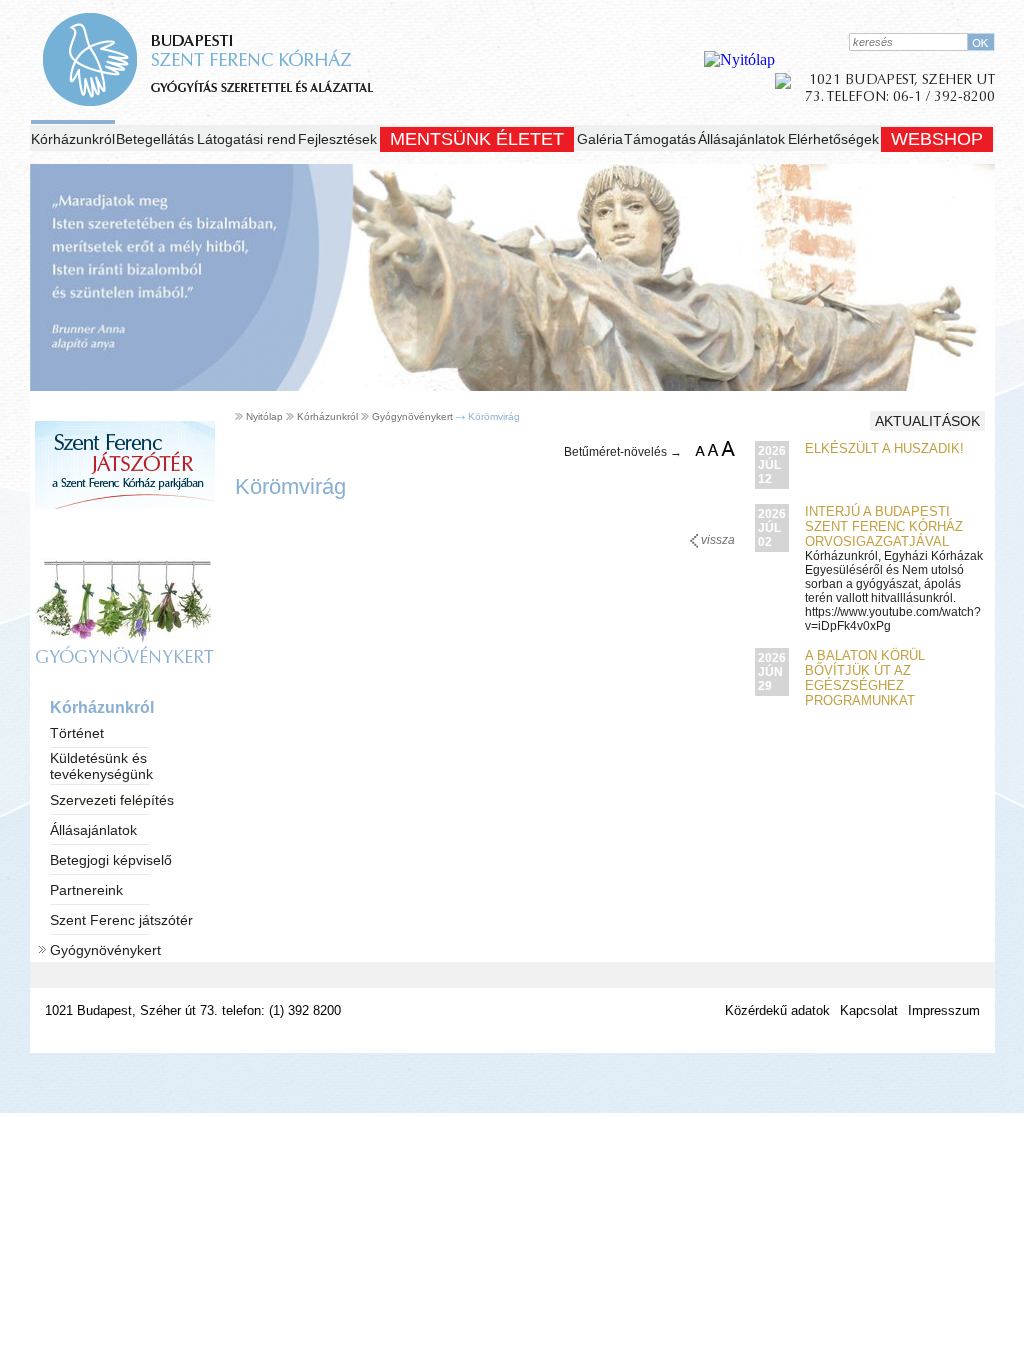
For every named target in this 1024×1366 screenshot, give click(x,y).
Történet (77, 733)
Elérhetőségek (833, 139)
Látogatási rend (246, 139)
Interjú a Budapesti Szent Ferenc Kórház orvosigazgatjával (884, 526)
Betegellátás (155, 139)
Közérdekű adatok (777, 1010)
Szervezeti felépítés (112, 800)
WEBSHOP (937, 139)
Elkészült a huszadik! (884, 448)
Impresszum (944, 1010)
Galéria (600, 139)
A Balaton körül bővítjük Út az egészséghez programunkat (865, 678)
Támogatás (660, 139)
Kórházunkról (73, 139)
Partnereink (86, 890)
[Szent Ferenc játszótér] (125, 528)
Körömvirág (494, 416)
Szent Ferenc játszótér (121, 920)
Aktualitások (927, 421)
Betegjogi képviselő (111, 860)
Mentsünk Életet (477, 139)
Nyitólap (264, 416)
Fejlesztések (337, 139)
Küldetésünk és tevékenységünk (101, 766)
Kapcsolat (869, 1010)
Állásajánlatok (741, 139)
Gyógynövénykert (105, 950)
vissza (716, 540)
